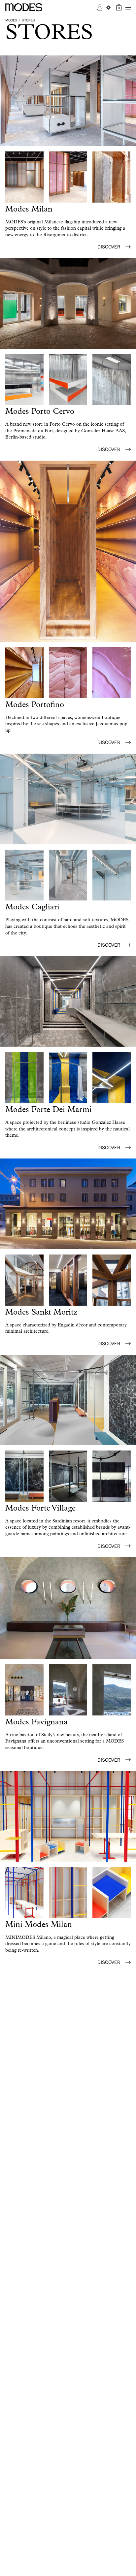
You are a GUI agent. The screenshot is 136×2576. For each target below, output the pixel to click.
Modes (11, 20)
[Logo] (24, 7)
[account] (100, 7)
